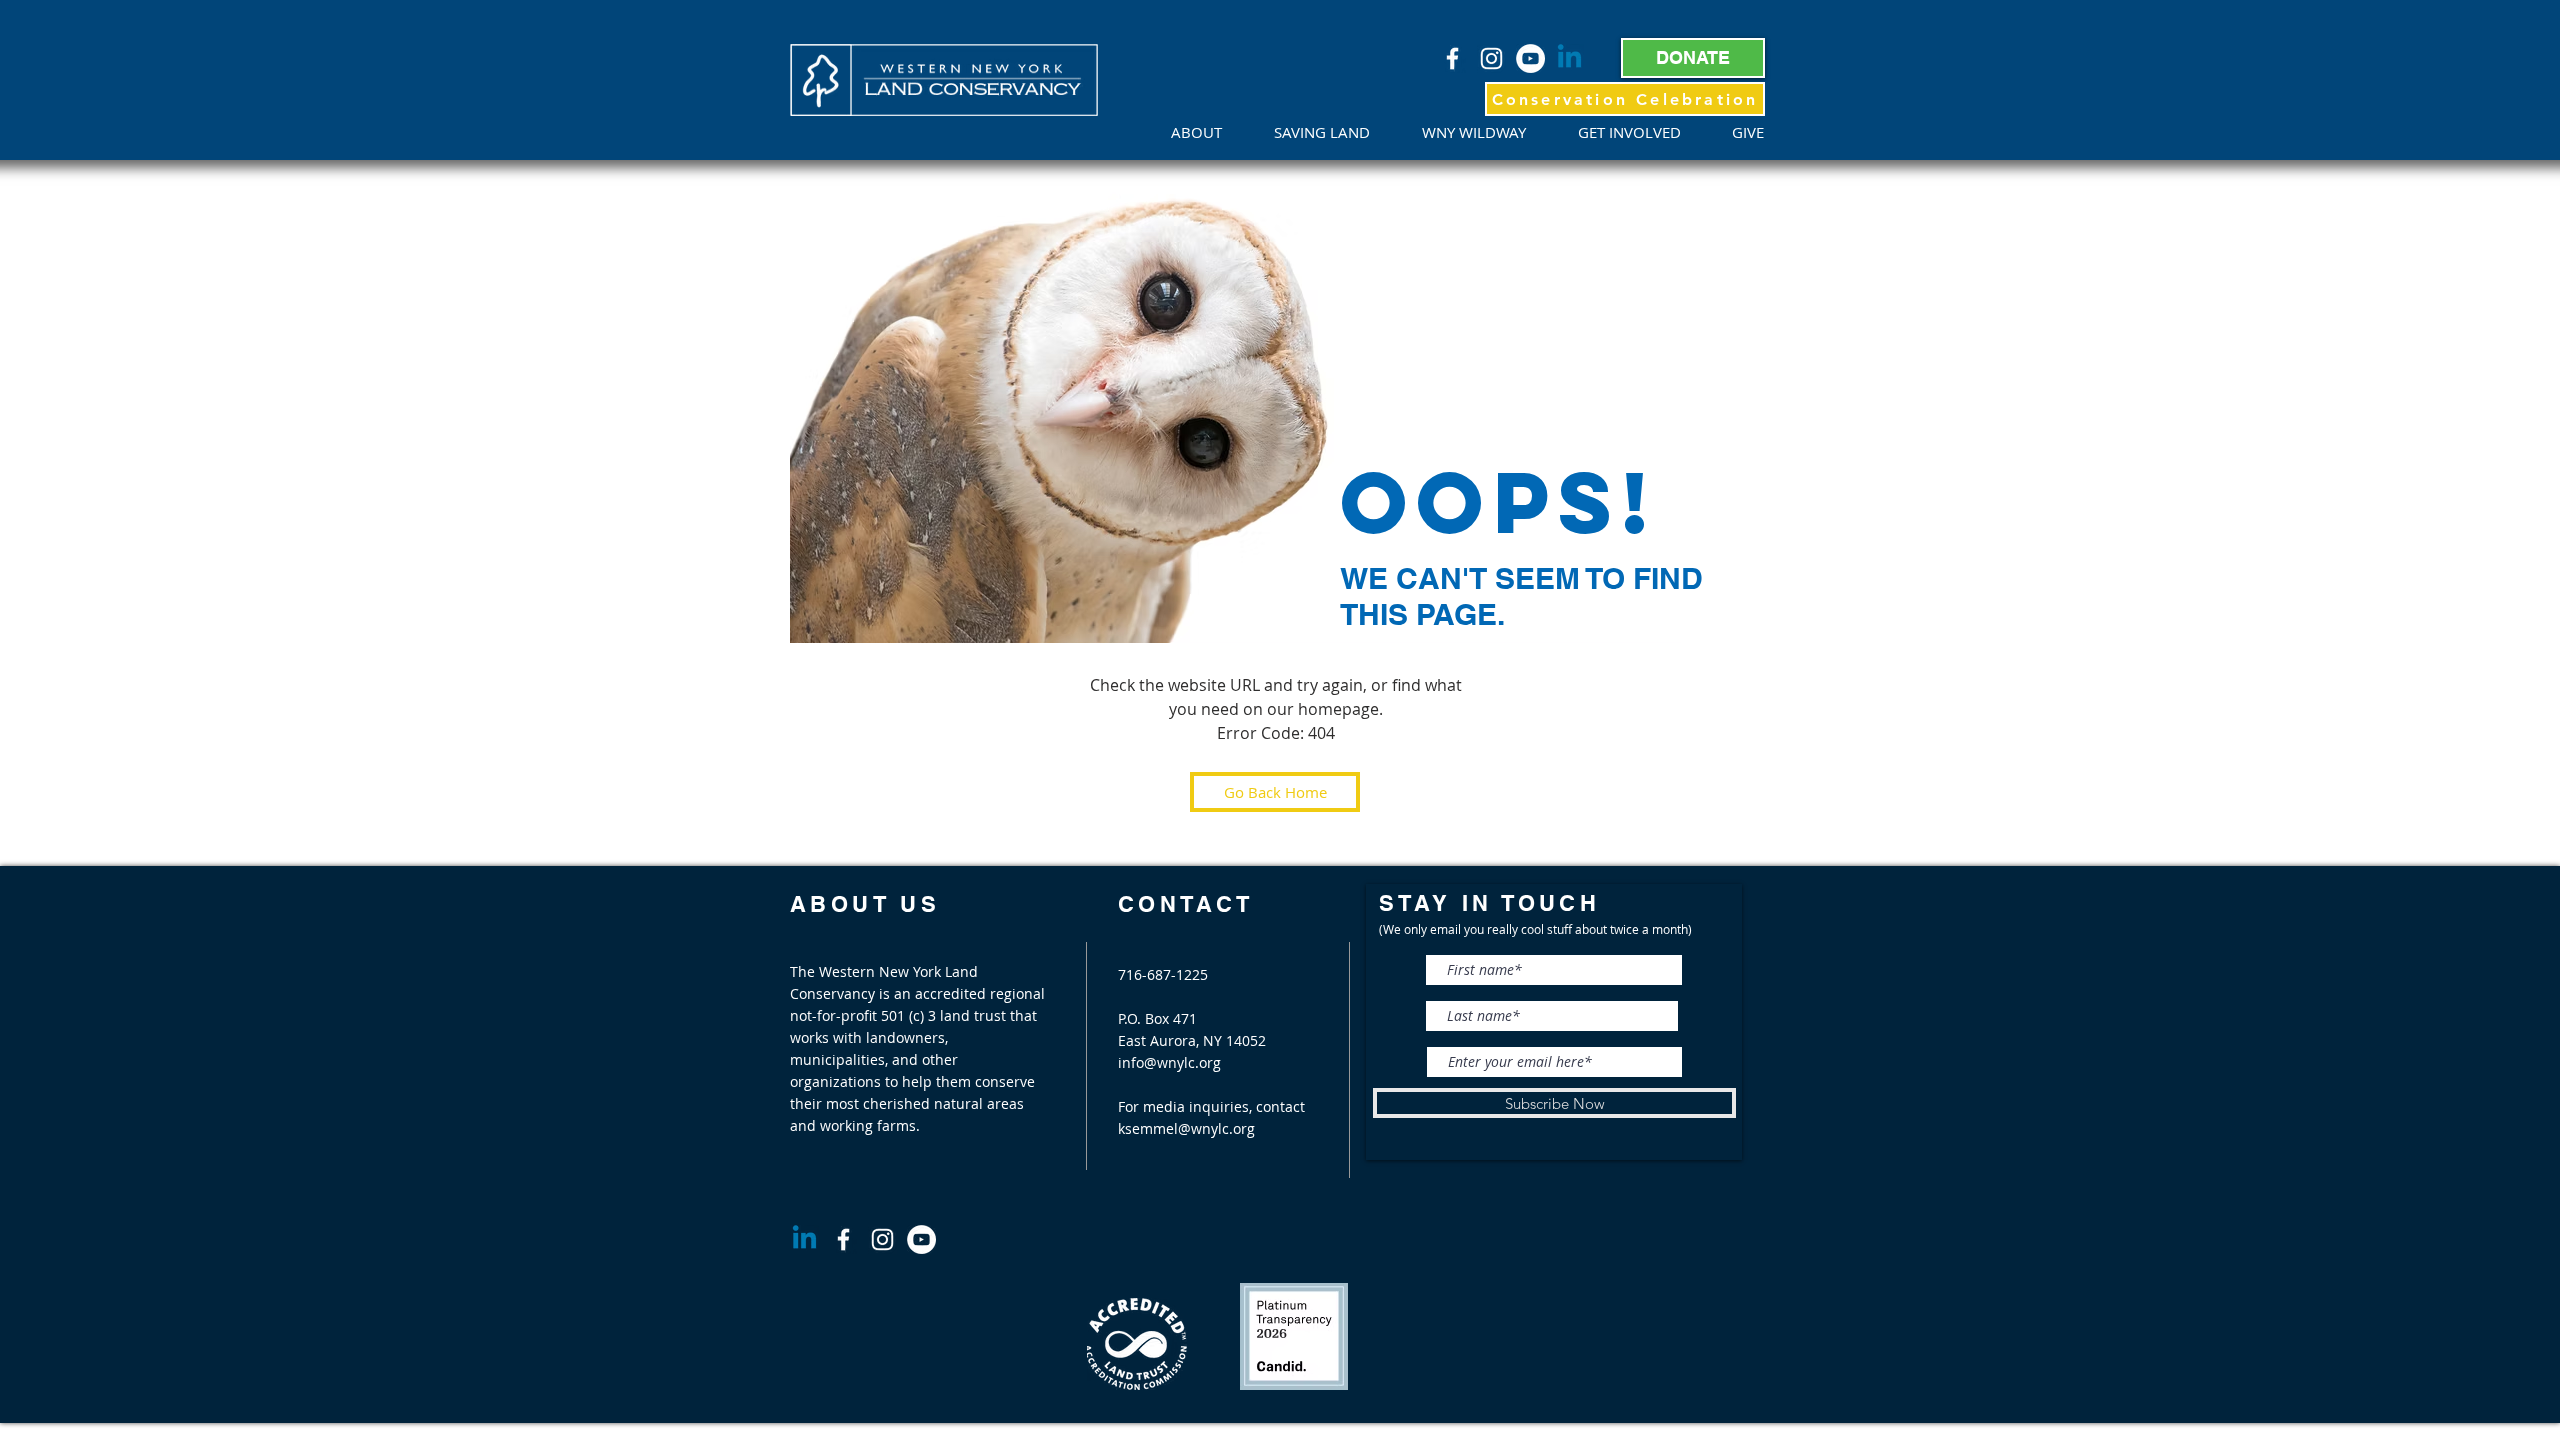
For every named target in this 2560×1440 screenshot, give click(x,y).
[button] (1207, 132)
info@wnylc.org (1169, 1062)
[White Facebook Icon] (1452, 58)
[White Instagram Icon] (1491, 58)
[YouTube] (1530, 58)
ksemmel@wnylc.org (1186, 1128)
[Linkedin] (1569, 58)
